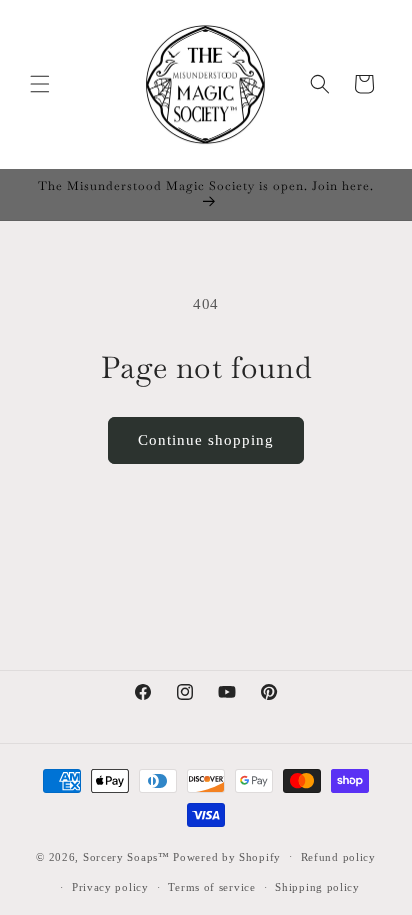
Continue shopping (206, 440)
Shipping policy (317, 887)
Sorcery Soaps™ (126, 856)
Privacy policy (110, 887)
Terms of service (211, 887)
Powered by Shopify (227, 856)
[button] (40, 84)
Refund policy (338, 857)
